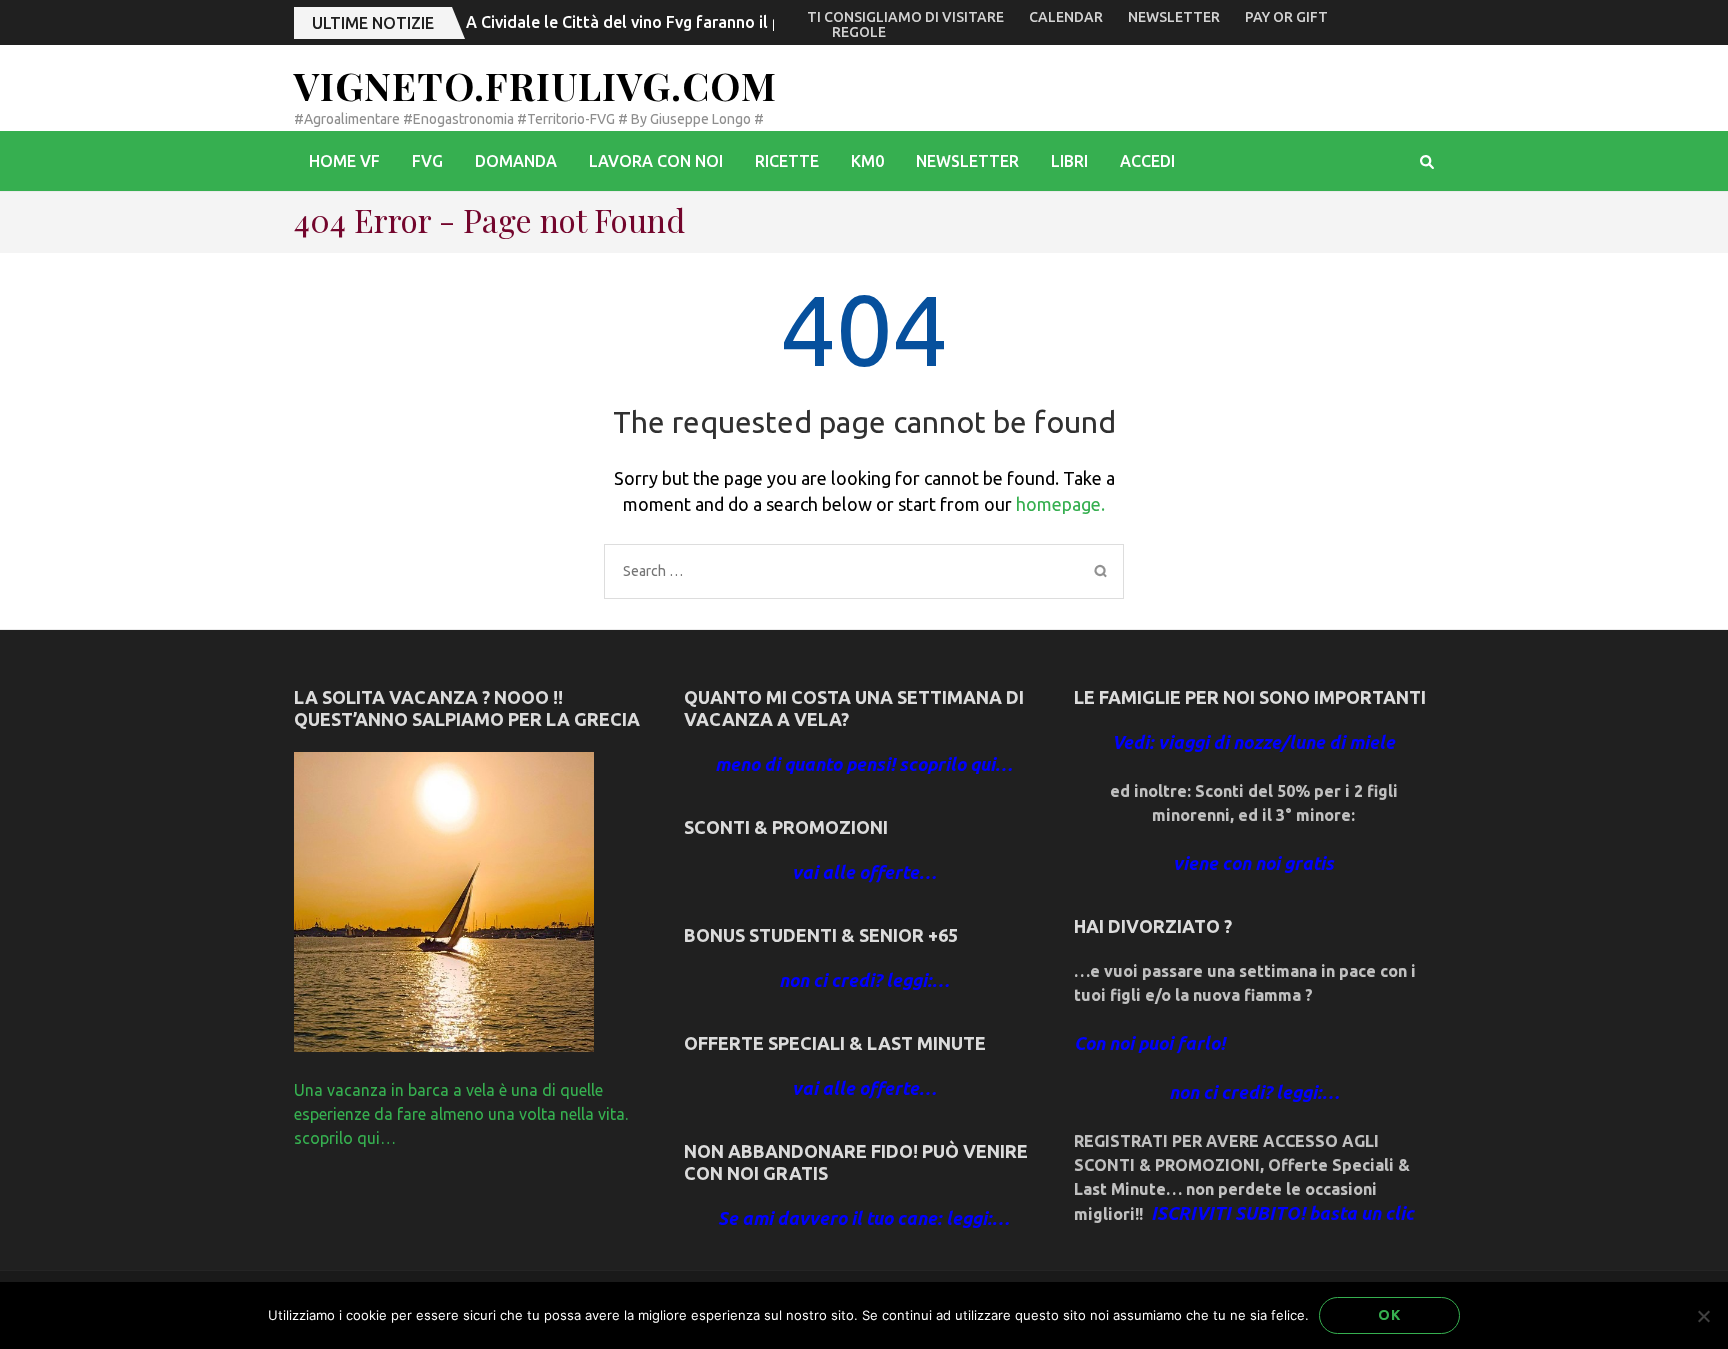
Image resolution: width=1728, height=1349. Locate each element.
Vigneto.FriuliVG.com (535, 85)
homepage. (1060, 504)
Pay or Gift (1286, 17)
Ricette (787, 161)
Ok (1389, 1315)
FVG (427, 161)
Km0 (867, 161)
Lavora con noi (656, 161)
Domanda (516, 161)
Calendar (1066, 17)
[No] (1703, 1316)
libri (1069, 161)
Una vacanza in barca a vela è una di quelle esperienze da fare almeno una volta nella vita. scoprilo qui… (461, 1114)
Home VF (344, 161)
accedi (1147, 161)
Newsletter (1174, 17)
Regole (859, 32)
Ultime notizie (373, 23)
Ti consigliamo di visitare (905, 17)
